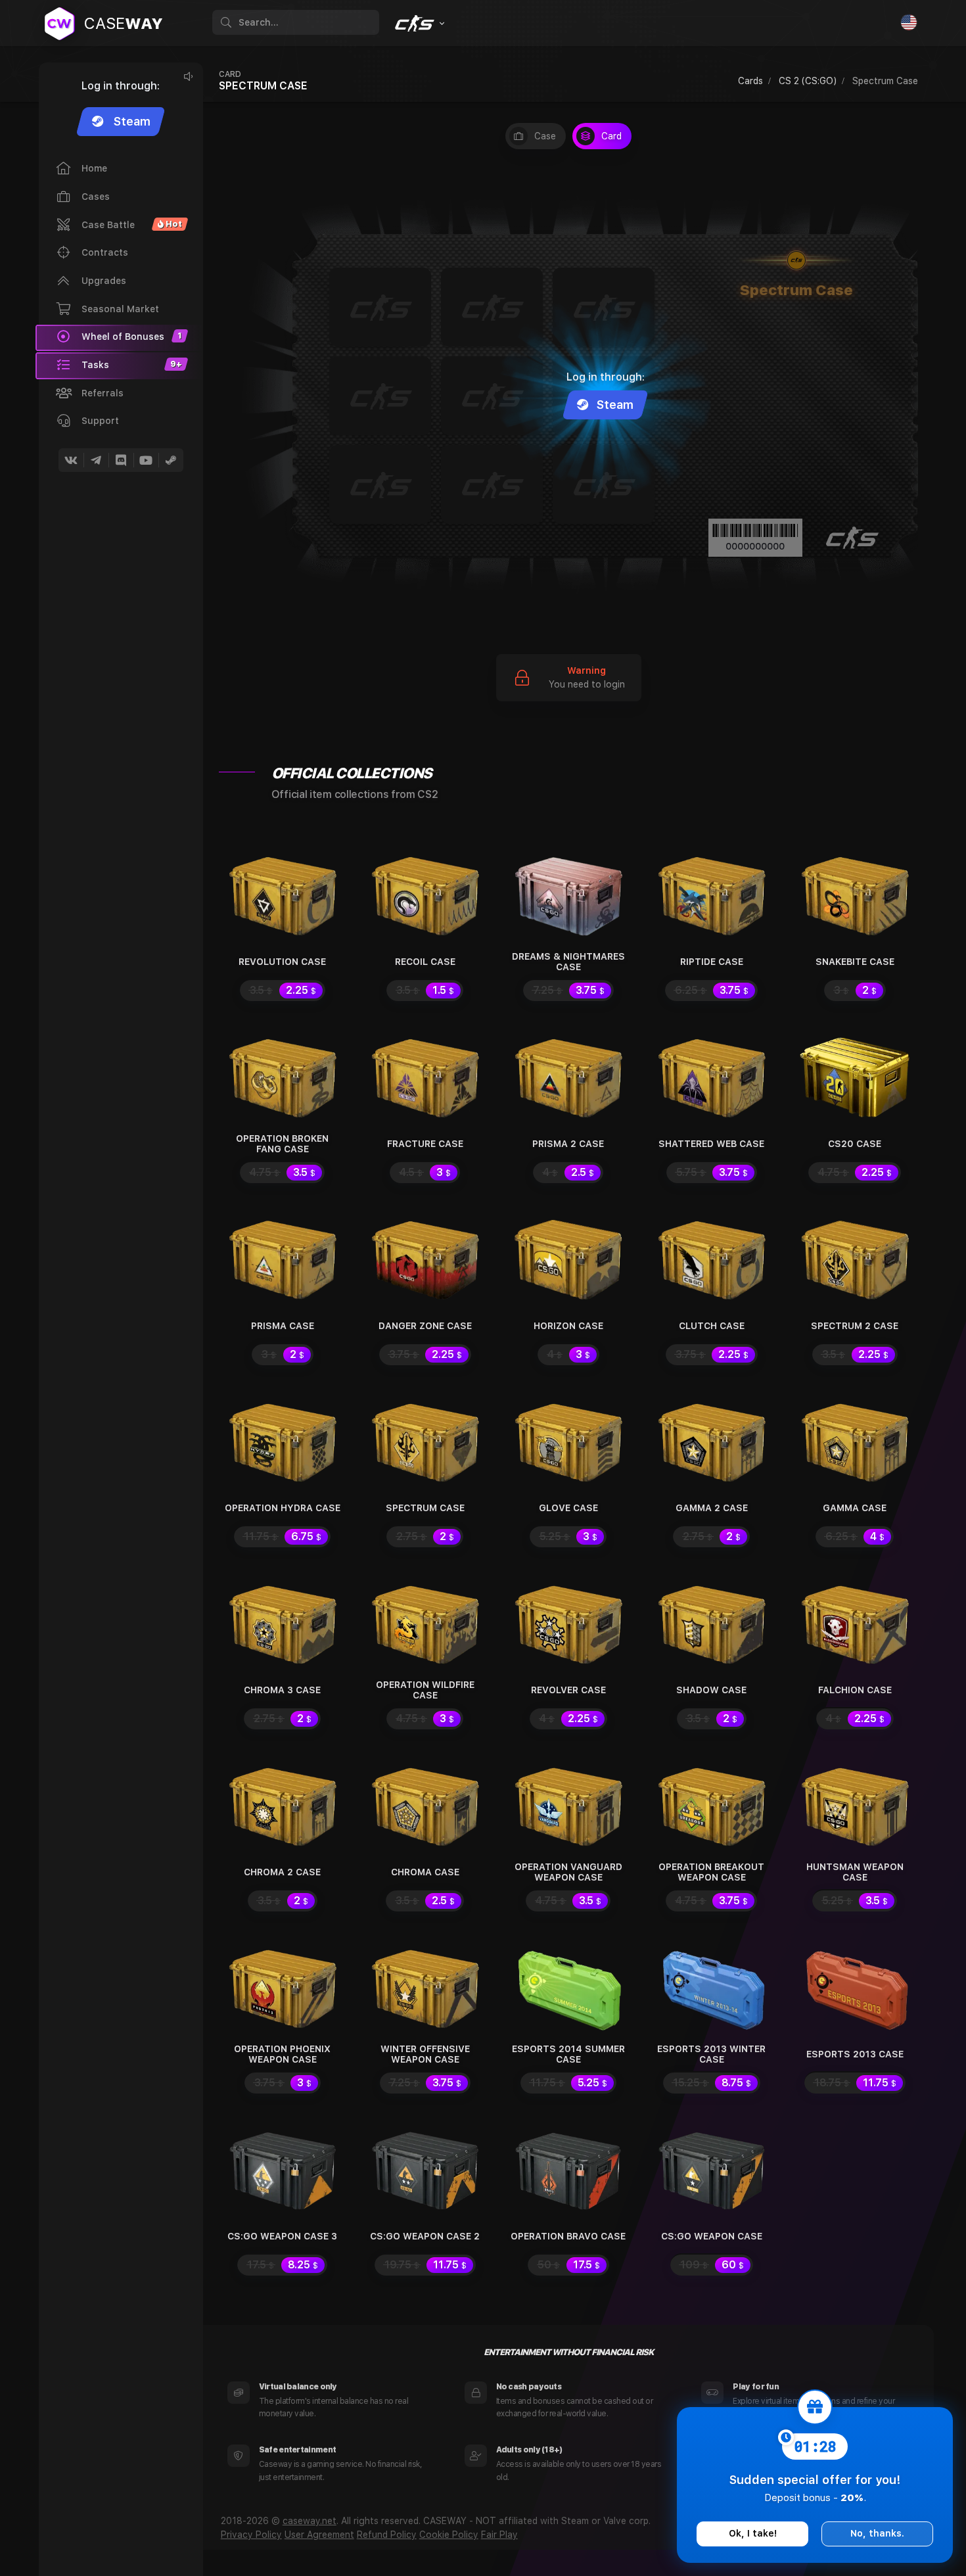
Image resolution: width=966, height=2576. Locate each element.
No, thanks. (877, 2533)
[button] (119, 365)
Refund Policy (387, 2535)
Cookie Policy (449, 2535)
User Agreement (319, 2535)
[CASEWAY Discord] (121, 460)
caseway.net (310, 2521)
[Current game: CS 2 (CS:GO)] (418, 24)
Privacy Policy (251, 2535)
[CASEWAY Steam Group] (171, 460)
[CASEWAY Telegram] (96, 460)
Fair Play (499, 2535)
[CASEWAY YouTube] (146, 460)
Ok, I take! (753, 2533)
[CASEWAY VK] (71, 460)
